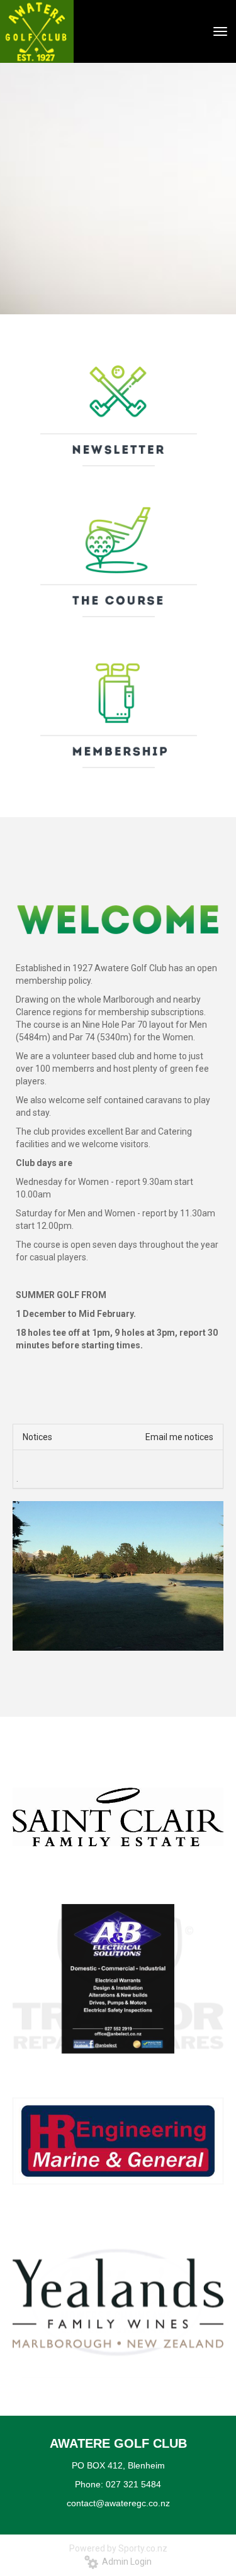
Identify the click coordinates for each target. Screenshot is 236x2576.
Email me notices (179, 1437)
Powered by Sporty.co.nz (118, 2548)
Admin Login (125, 2562)
